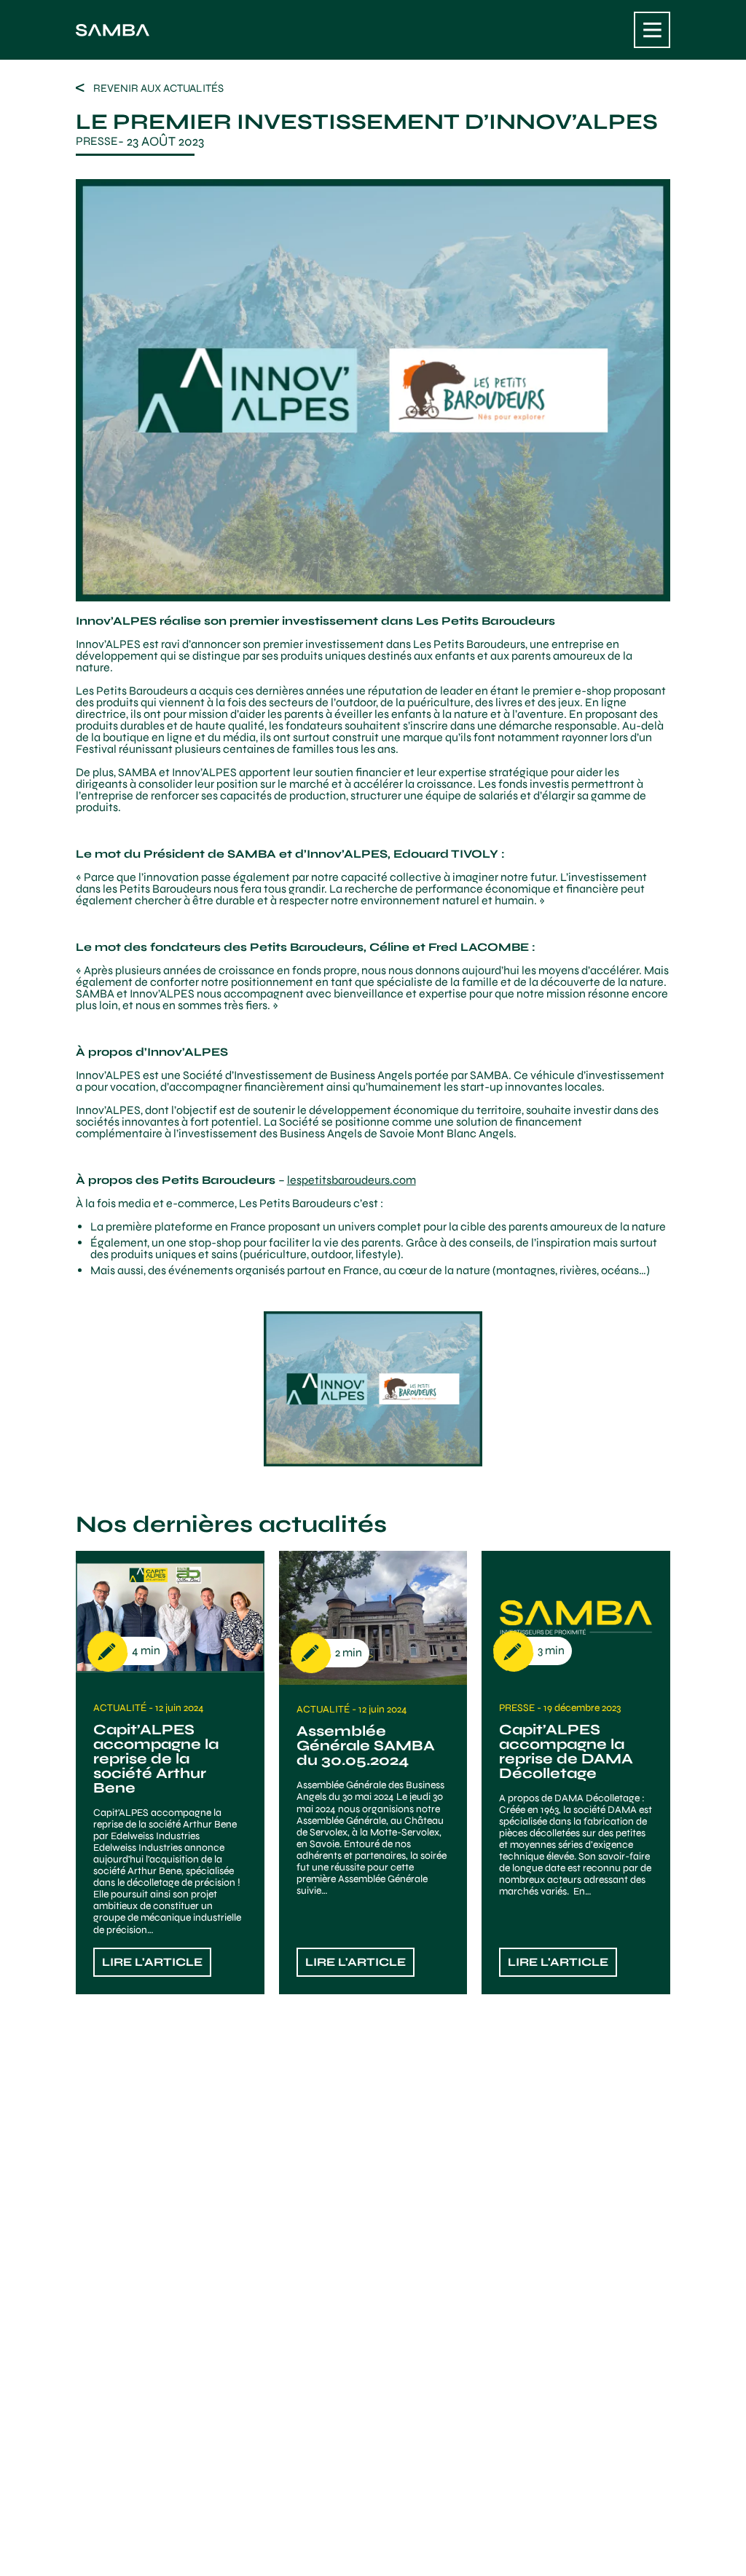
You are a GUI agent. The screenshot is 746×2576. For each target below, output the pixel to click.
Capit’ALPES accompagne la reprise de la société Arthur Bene (156, 1759)
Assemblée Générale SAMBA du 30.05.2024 (366, 1746)
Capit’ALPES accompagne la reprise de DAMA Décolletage (566, 1751)
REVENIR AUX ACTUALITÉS (158, 88)
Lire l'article (152, 1962)
